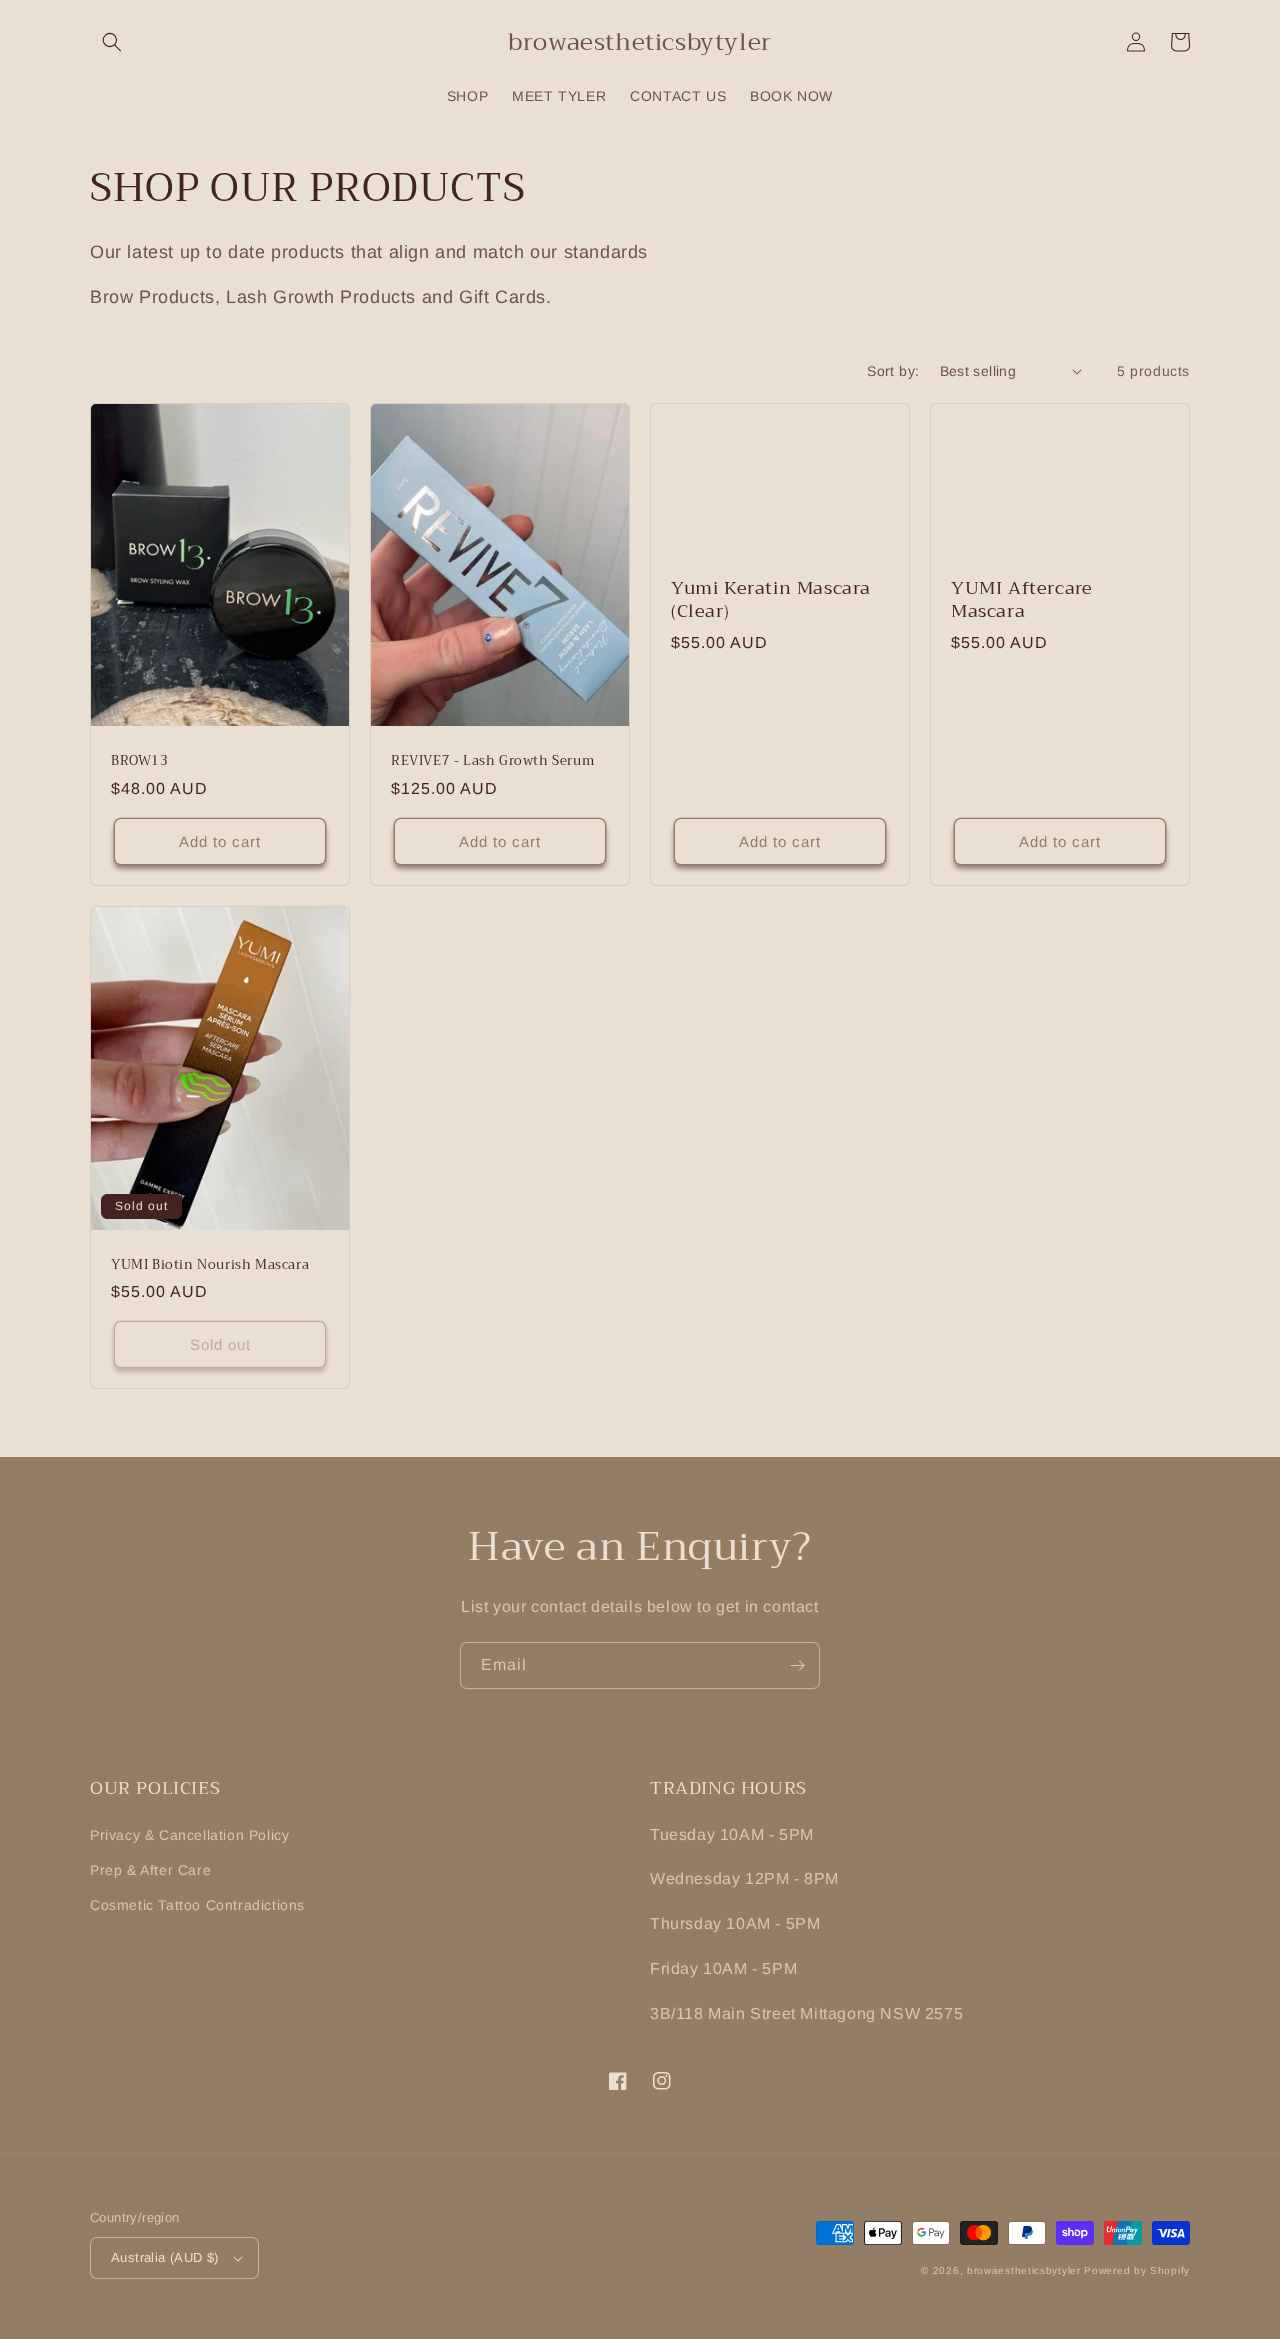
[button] (112, 42)
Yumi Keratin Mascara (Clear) (771, 600)
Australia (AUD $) (165, 2257)
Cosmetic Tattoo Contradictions (197, 1905)
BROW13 (140, 761)
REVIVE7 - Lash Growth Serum (492, 761)
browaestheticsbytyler (1024, 2270)
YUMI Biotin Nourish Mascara (210, 1265)
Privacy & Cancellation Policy (189, 1835)
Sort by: (893, 371)
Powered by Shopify (1137, 2270)
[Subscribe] (797, 1665)
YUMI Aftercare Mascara (1021, 600)
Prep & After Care (150, 1870)
